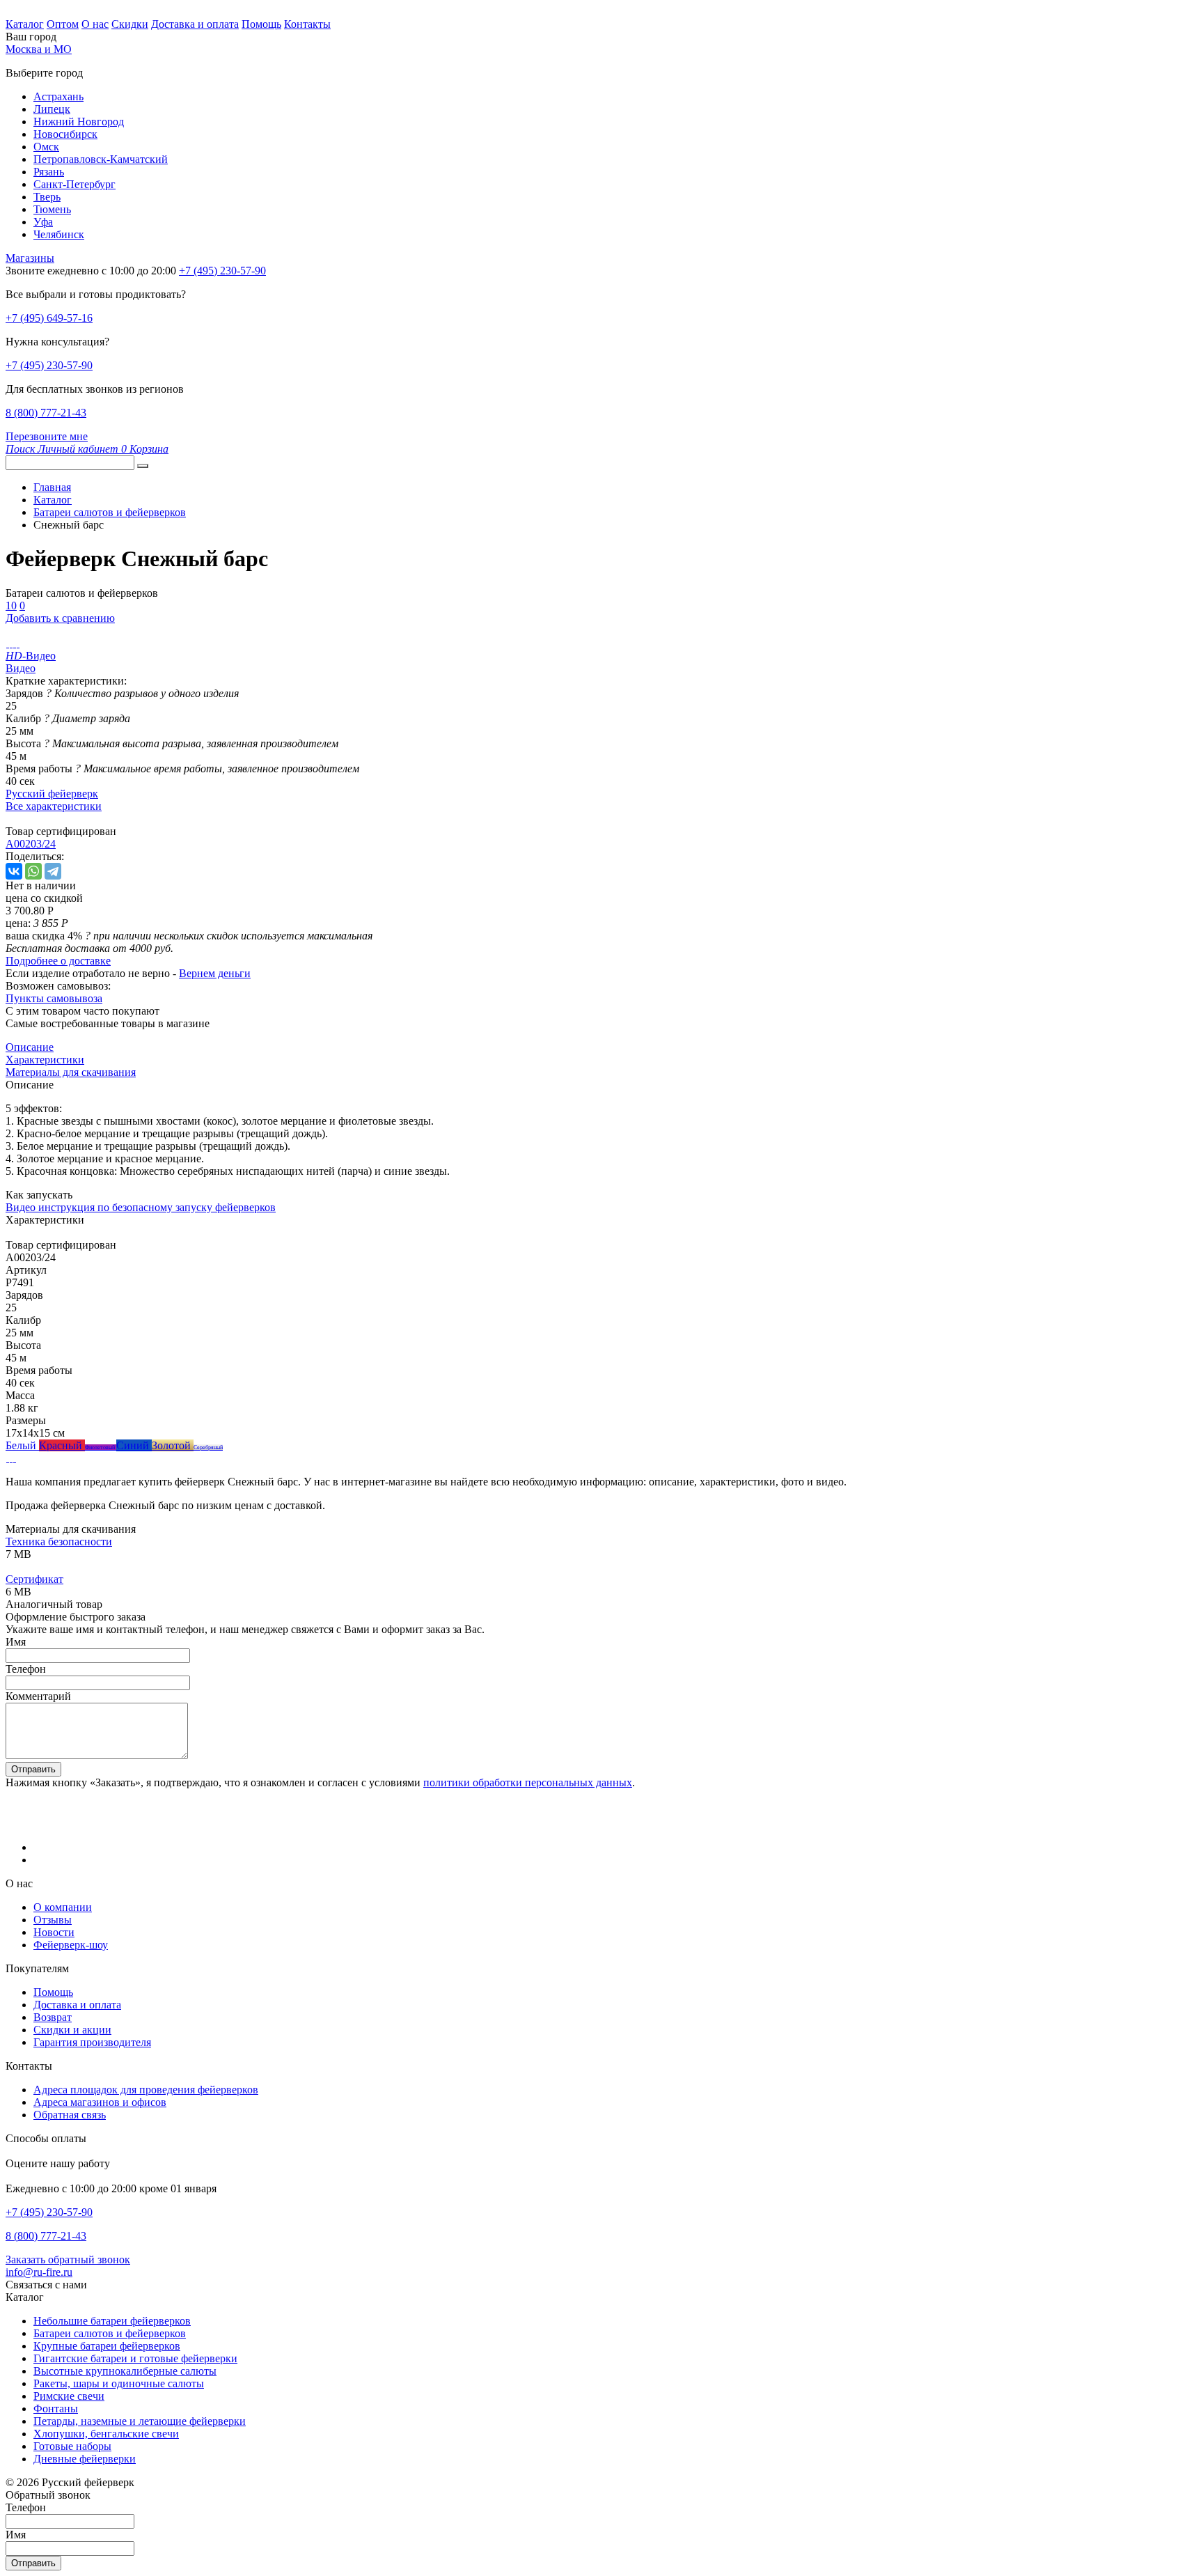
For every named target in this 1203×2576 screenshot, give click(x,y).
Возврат (53, 2017)
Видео (21, 668)
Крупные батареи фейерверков (107, 2346)
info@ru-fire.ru (39, 2272)
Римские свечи (69, 2396)
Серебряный (208, 1447)
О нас (95, 24)
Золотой (173, 1445)
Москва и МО (39, 49)
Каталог (25, 24)
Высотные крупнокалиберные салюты (125, 2371)
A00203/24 (31, 844)
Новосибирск (65, 134)
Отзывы (53, 1920)
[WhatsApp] (33, 871)
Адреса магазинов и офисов (100, 2102)
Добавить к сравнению (60, 618)
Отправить (33, 1769)
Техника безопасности (59, 1541)
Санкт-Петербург (74, 184)
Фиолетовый (101, 1447)
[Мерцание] (11, 1458)
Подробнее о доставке (58, 961)
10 (11, 606)
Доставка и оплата (195, 24)
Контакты (307, 24)
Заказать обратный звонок (68, 2259)
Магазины (30, 258)
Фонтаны (56, 2409)
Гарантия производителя (92, 2042)
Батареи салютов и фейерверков (110, 2333)
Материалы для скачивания (71, 1072)
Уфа (43, 222)
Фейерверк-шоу (71, 1945)
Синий (134, 1445)
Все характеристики (54, 806)
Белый (22, 1445)
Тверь (47, 197)
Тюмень (52, 209)
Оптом (63, 24)
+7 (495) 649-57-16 (49, 318)
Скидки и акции (72, 2030)
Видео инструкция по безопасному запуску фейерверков (141, 1207)
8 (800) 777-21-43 (46, 413)
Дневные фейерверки (85, 2459)
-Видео (31, 656)
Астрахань (58, 96)
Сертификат (34, 1579)
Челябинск (59, 234)
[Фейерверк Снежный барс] (7, 643)
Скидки (130, 24)
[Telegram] (53, 871)
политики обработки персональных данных (528, 1782)
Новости (54, 1932)
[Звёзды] (7, 1458)
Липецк (52, 109)
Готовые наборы (72, 2446)
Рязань (49, 172)
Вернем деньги (215, 973)
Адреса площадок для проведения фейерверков (146, 2090)
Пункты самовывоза (54, 998)
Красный (62, 1445)
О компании (63, 1907)
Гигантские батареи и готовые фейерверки (135, 2358)
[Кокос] (14, 1458)
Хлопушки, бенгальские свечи (106, 2434)
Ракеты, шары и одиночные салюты (119, 2383)
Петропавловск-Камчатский (101, 159)
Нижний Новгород (79, 122)
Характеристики (45, 1060)
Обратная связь (70, 2115)
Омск (46, 147)
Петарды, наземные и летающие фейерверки (140, 2421)
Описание (30, 1047)
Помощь (261, 24)
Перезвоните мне (47, 436)
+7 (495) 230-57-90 (49, 365)
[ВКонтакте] (14, 871)
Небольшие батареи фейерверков (112, 2321)
